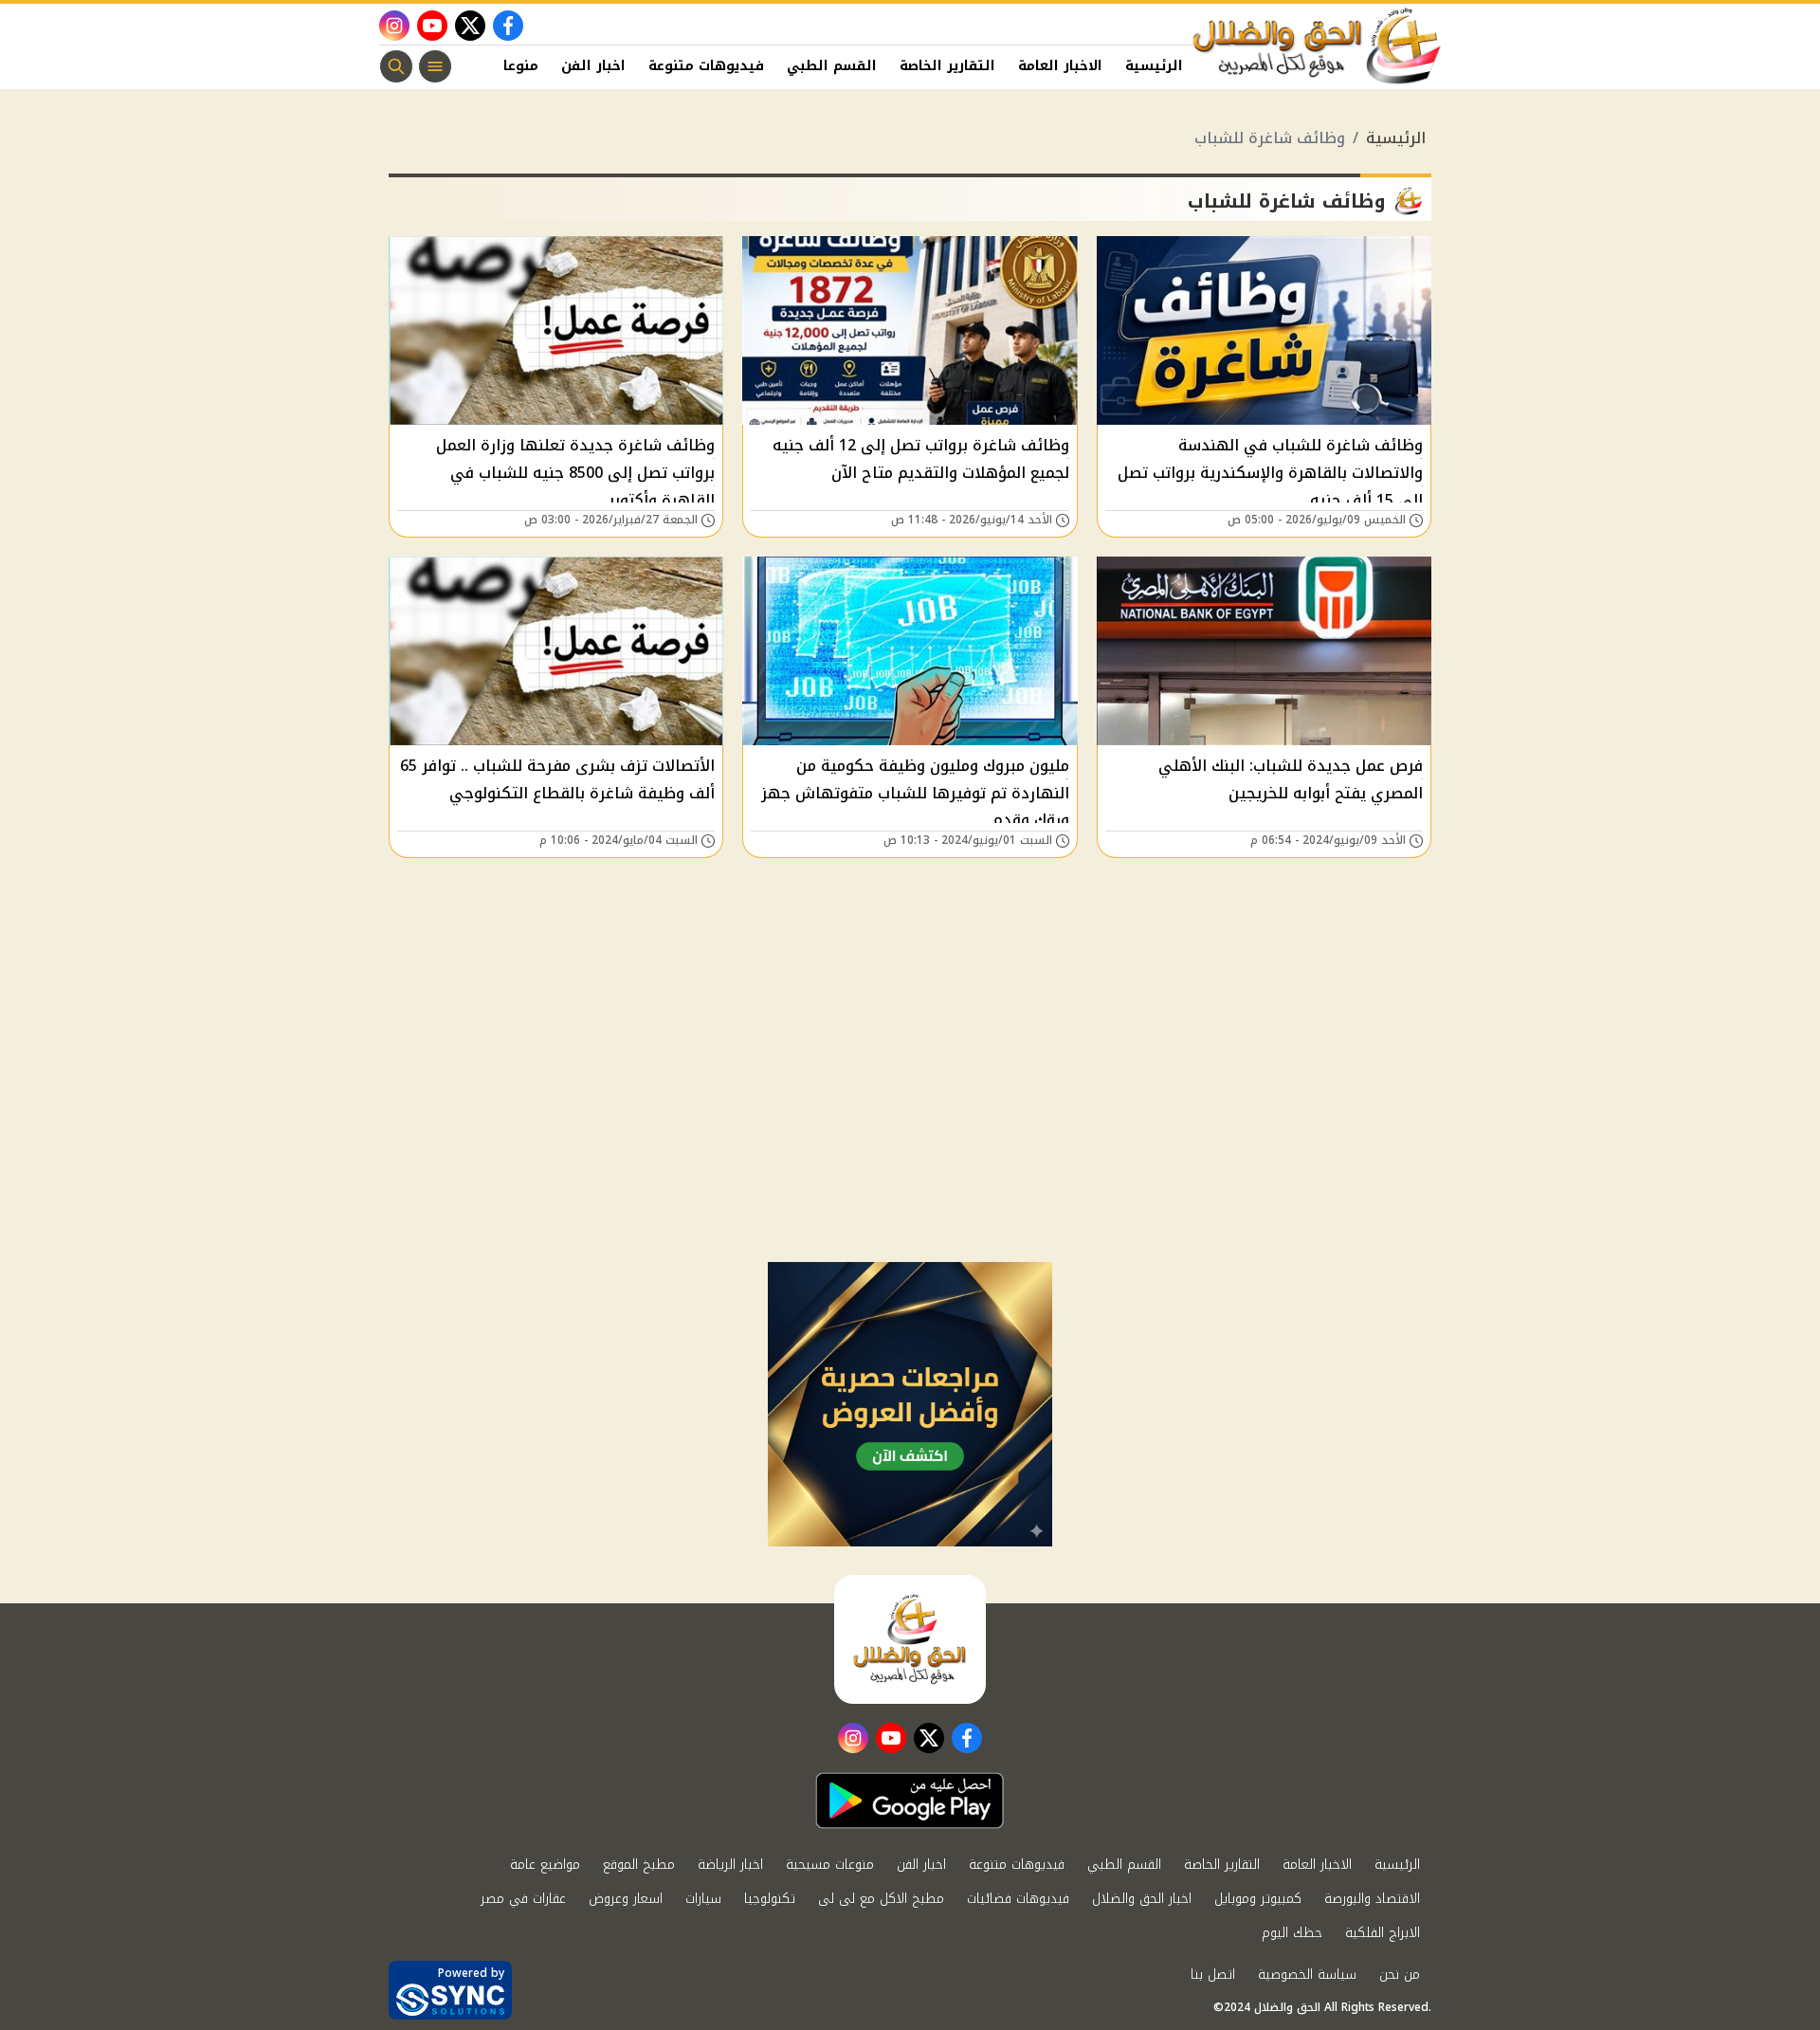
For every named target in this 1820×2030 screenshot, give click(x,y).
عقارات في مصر (523, 1899)
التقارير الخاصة (947, 66)
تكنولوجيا (770, 1899)
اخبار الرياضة (730, 1865)
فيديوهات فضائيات (1018, 1899)
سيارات (703, 1899)
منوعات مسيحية (830, 1865)
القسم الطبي (832, 66)
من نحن (1400, 1975)
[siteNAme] (1318, 46)
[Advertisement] (910, 1120)
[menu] (435, 66)
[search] (396, 66)
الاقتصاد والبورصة (1372, 1899)
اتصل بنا (1213, 1975)
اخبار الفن (593, 66)
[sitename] (910, 1639)
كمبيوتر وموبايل (1258, 1899)
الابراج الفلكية (1383, 1933)
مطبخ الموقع (639, 1865)
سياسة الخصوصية (1307, 1975)
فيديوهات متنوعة (706, 66)
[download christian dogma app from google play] (910, 1801)
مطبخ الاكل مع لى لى (881, 1899)
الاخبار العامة (1060, 66)
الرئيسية (1154, 66)
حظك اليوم (1292, 1933)
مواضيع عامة (545, 1865)
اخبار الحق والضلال (1142, 1899)
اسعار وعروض (626, 1899)
